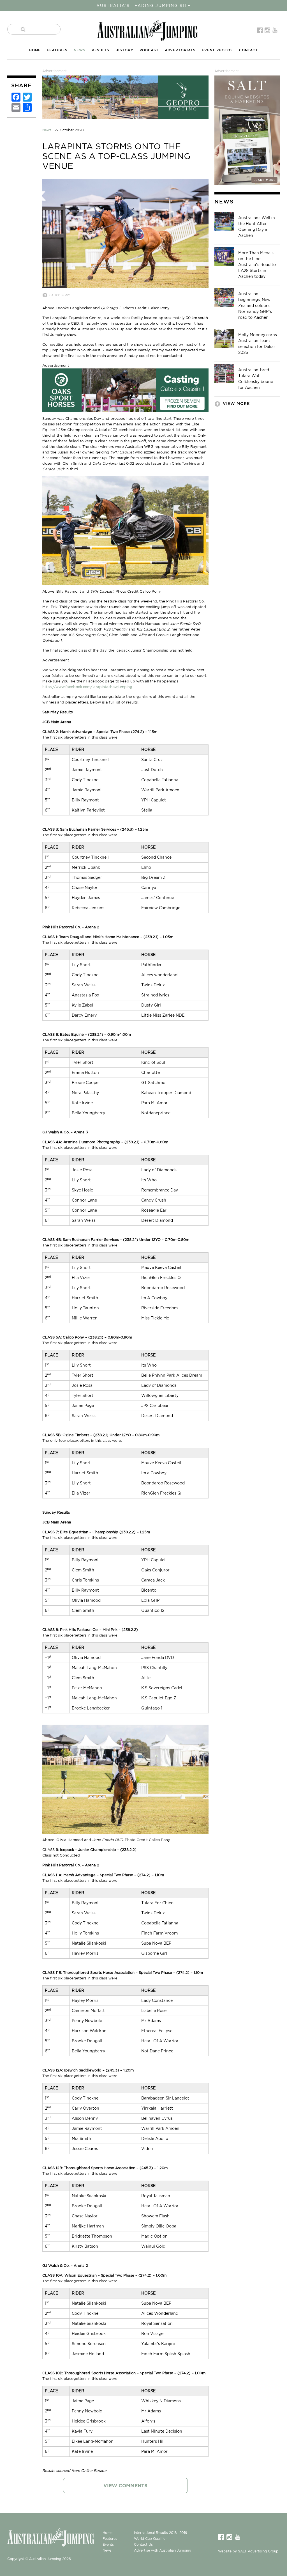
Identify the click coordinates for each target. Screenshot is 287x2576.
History (124, 50)
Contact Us (143, 2544)
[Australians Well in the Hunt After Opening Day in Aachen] (224, 221)
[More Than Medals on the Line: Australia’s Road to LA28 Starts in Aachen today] (224, 256)
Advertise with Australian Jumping (163, 2550)
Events (108, 2544)
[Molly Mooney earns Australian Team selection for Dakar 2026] (224, 338)
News (80, 50)
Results (100, 50)
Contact (248, 50)
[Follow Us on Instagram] (268, 30)
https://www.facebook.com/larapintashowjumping (87, 687)
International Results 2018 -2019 (161, 2533)
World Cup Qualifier (150, 2539)
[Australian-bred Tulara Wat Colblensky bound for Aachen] (224, 373)
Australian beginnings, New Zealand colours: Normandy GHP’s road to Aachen (255, 306)
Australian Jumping (147, 30)
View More (236, 404)
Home (35, 50)
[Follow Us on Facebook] (261, 30)
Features (57, 50)
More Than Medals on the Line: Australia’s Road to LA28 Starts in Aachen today (257, 265)
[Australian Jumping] (55, 2537)
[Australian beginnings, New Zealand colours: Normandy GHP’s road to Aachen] (224, 297)
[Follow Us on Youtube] (276, 30)
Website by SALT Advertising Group (248, 2551)
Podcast (149, 50)
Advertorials (180, 50)
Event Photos (217, 50)
